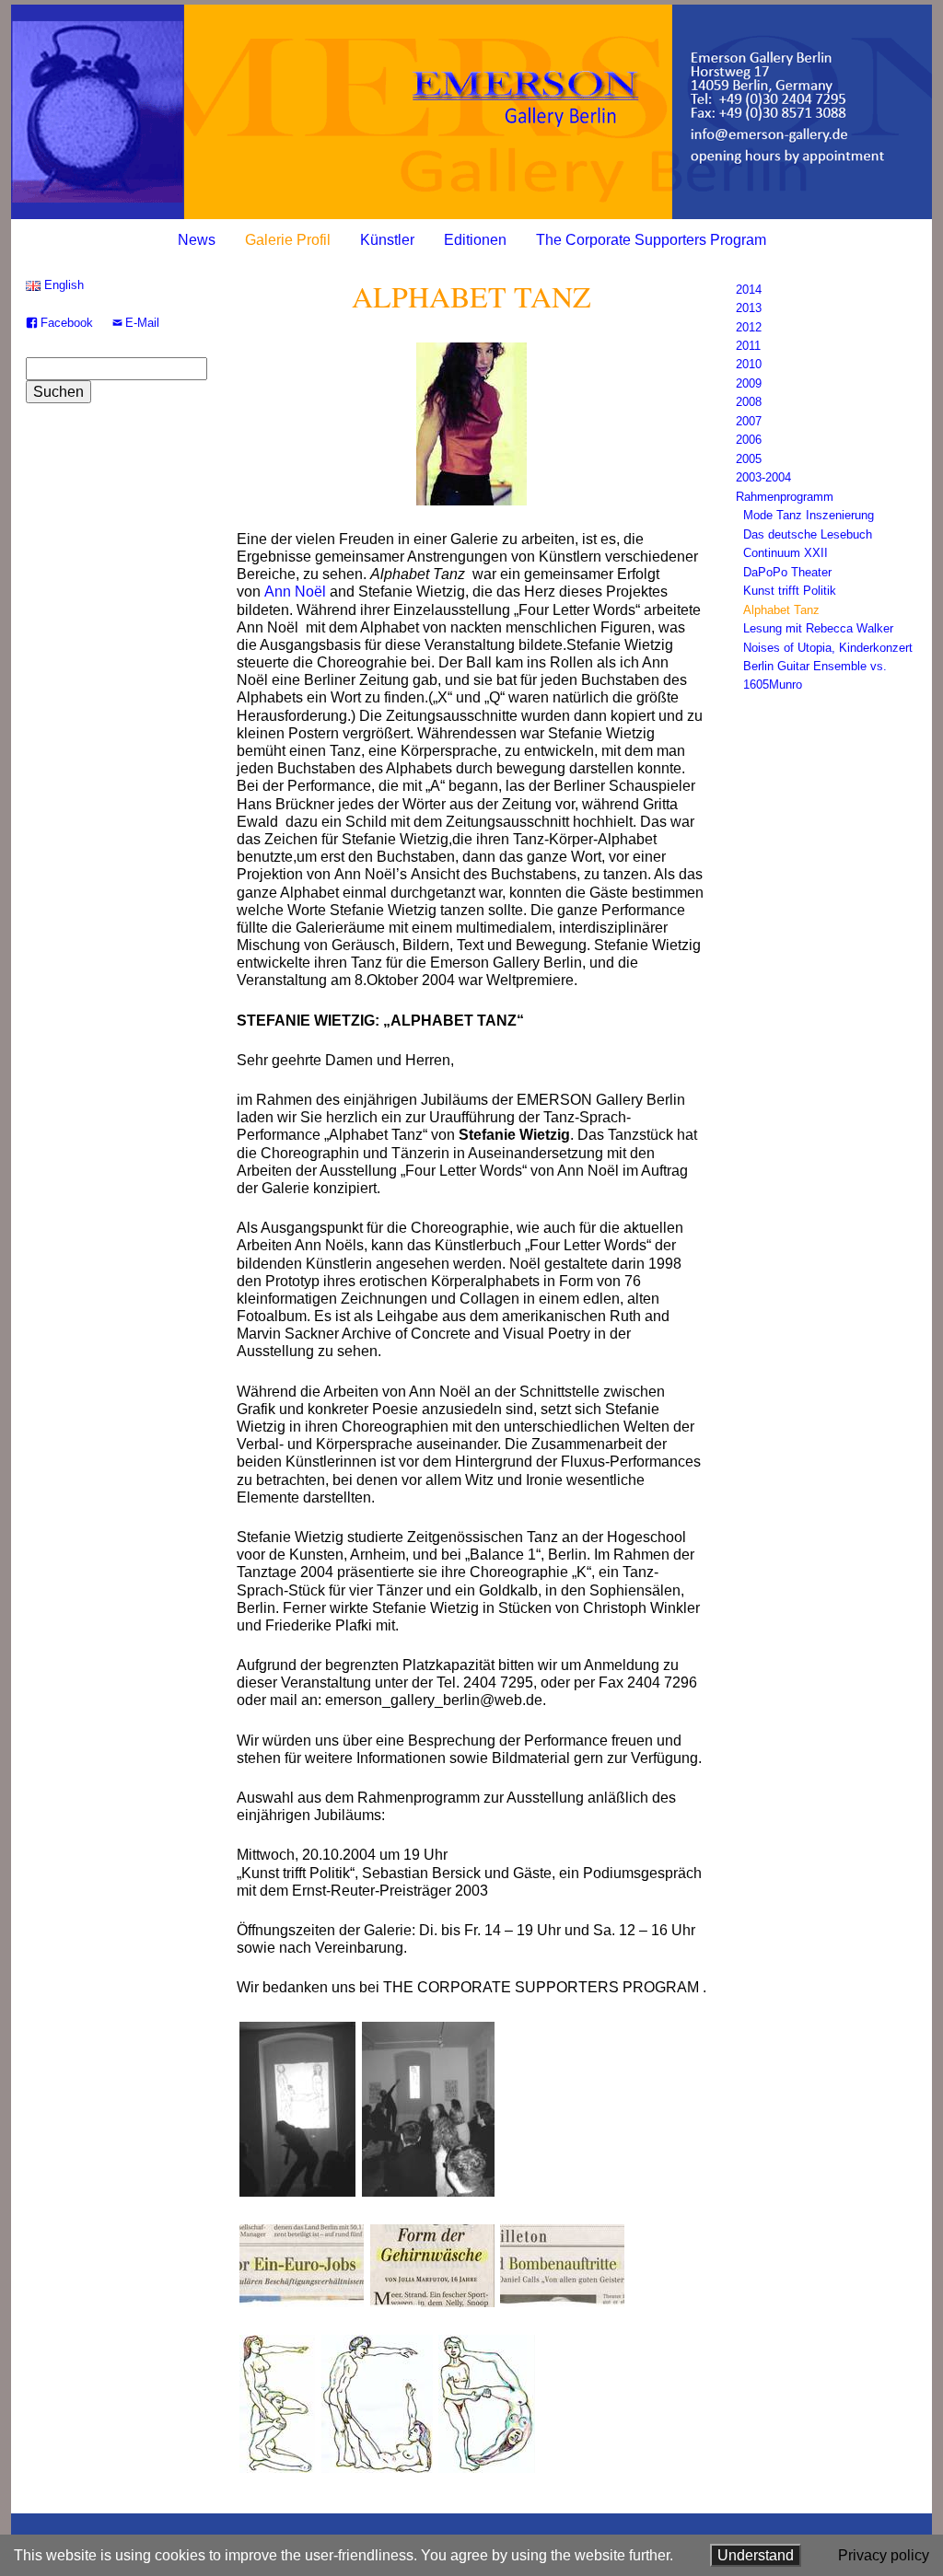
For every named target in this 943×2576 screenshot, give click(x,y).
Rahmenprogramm (785, 497)
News (197, 240)
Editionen (475, 240)
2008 (749, 402)
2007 (749, 421)
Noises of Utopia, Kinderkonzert (828, 648)
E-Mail (142, 323)
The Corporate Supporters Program (651, 240)
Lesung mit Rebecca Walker (818, 628)
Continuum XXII (786, 553)
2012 (749, 327)
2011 (748, 346)
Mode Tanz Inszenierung (809, 515)
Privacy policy (884, 2555)
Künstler (387, 240)
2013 (749, 308)
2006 (749, 440)
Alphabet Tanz (781, 610)
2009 (749, 383)
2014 (749, 290)
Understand (756, 2555)
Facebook (67, 323)
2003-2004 (763, 477)
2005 (749, 459)
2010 (749, 364)
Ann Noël (295, 592)
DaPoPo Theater (787, 572)
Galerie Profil (288, 240)
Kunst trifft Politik (790, 591)
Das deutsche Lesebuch (808, 534)
